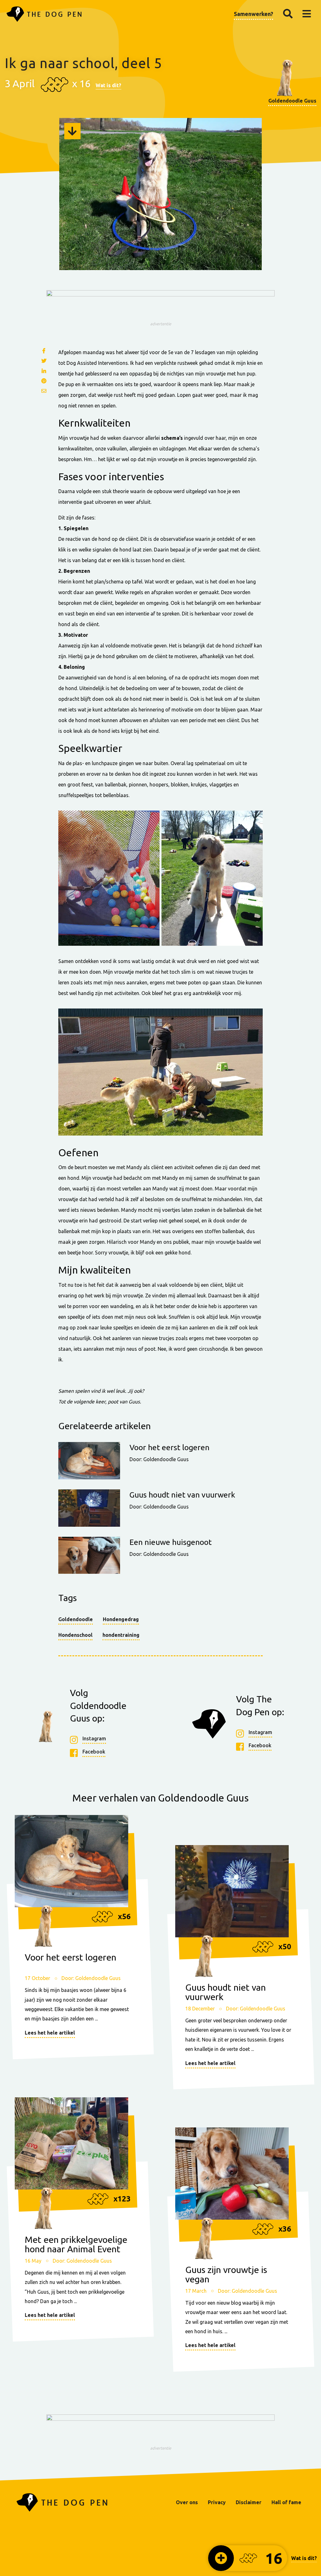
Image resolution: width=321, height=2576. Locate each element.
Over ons (187, 2502)
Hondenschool (75, 1635)
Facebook (94, 1752)
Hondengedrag (121, 1619)
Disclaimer (249, 2502)
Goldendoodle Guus (292, 101)
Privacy (217, 2502)
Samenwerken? (253, 14)
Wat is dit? (108, 85)
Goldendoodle (76, 1619)
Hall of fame (286, 2502)
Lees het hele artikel (50, 2033)
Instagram (94, 1738)
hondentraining (121, 1635)
